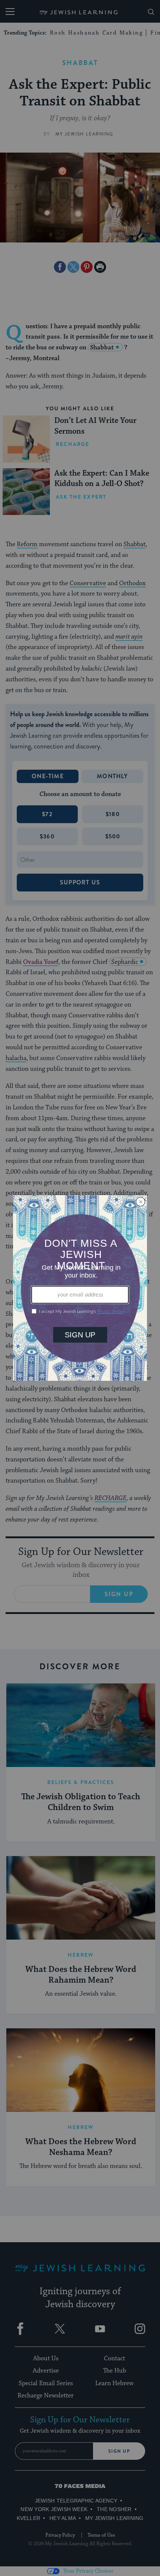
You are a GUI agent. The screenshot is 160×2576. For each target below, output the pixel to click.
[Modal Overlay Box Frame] (80, 1288)
